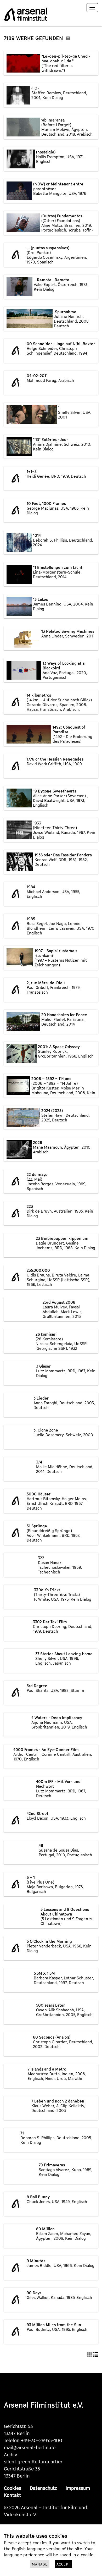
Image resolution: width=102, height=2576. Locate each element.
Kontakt (12, 2495)
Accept (63, 2564)
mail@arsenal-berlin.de (30, 2448)
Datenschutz (43, 2488)
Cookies (13, 2488)
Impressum (78, 2488)
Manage (40, 2564)
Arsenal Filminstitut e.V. (44, 2405)
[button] (90, 2354)
